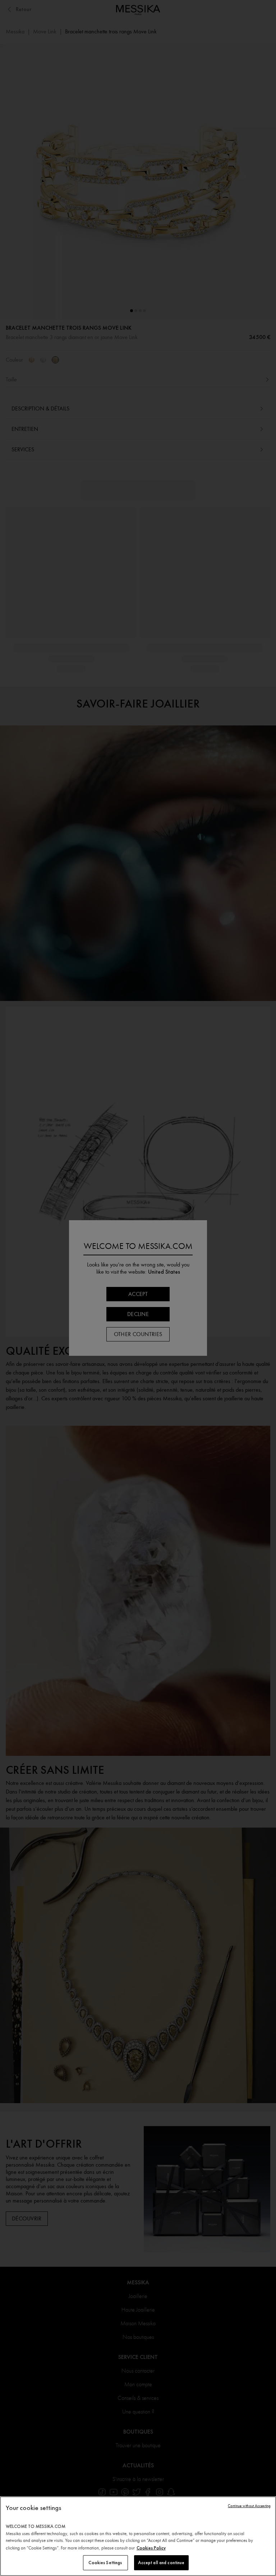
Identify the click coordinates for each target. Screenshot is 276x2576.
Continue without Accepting (249, 2506)
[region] (138, 2536)
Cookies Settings (105, 2563)
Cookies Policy (151, 2548)
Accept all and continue (161, 2563)
